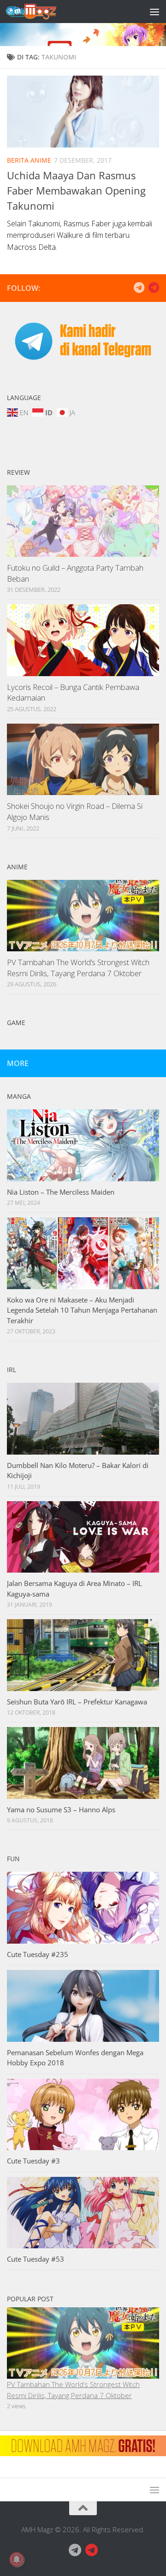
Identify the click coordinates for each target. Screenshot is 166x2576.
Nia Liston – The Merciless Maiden (61, 1192)
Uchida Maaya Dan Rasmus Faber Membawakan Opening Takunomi (76, 190)
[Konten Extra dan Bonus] (139, 288)
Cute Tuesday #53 (36, 2259)
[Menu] (154, 12)
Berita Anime (29, 160)
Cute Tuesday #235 (38, 1954)
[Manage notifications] (17, 2559)
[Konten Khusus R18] (154, 288)
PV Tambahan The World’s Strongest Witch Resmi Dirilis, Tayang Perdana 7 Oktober (78, 968)
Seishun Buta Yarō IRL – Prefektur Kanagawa (77, 1702)
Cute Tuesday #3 (33, 2161)
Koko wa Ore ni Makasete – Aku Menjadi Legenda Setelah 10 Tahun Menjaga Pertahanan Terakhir (82, 1310)
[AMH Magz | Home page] (40, 12)
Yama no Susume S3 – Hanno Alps (61, 1810)
